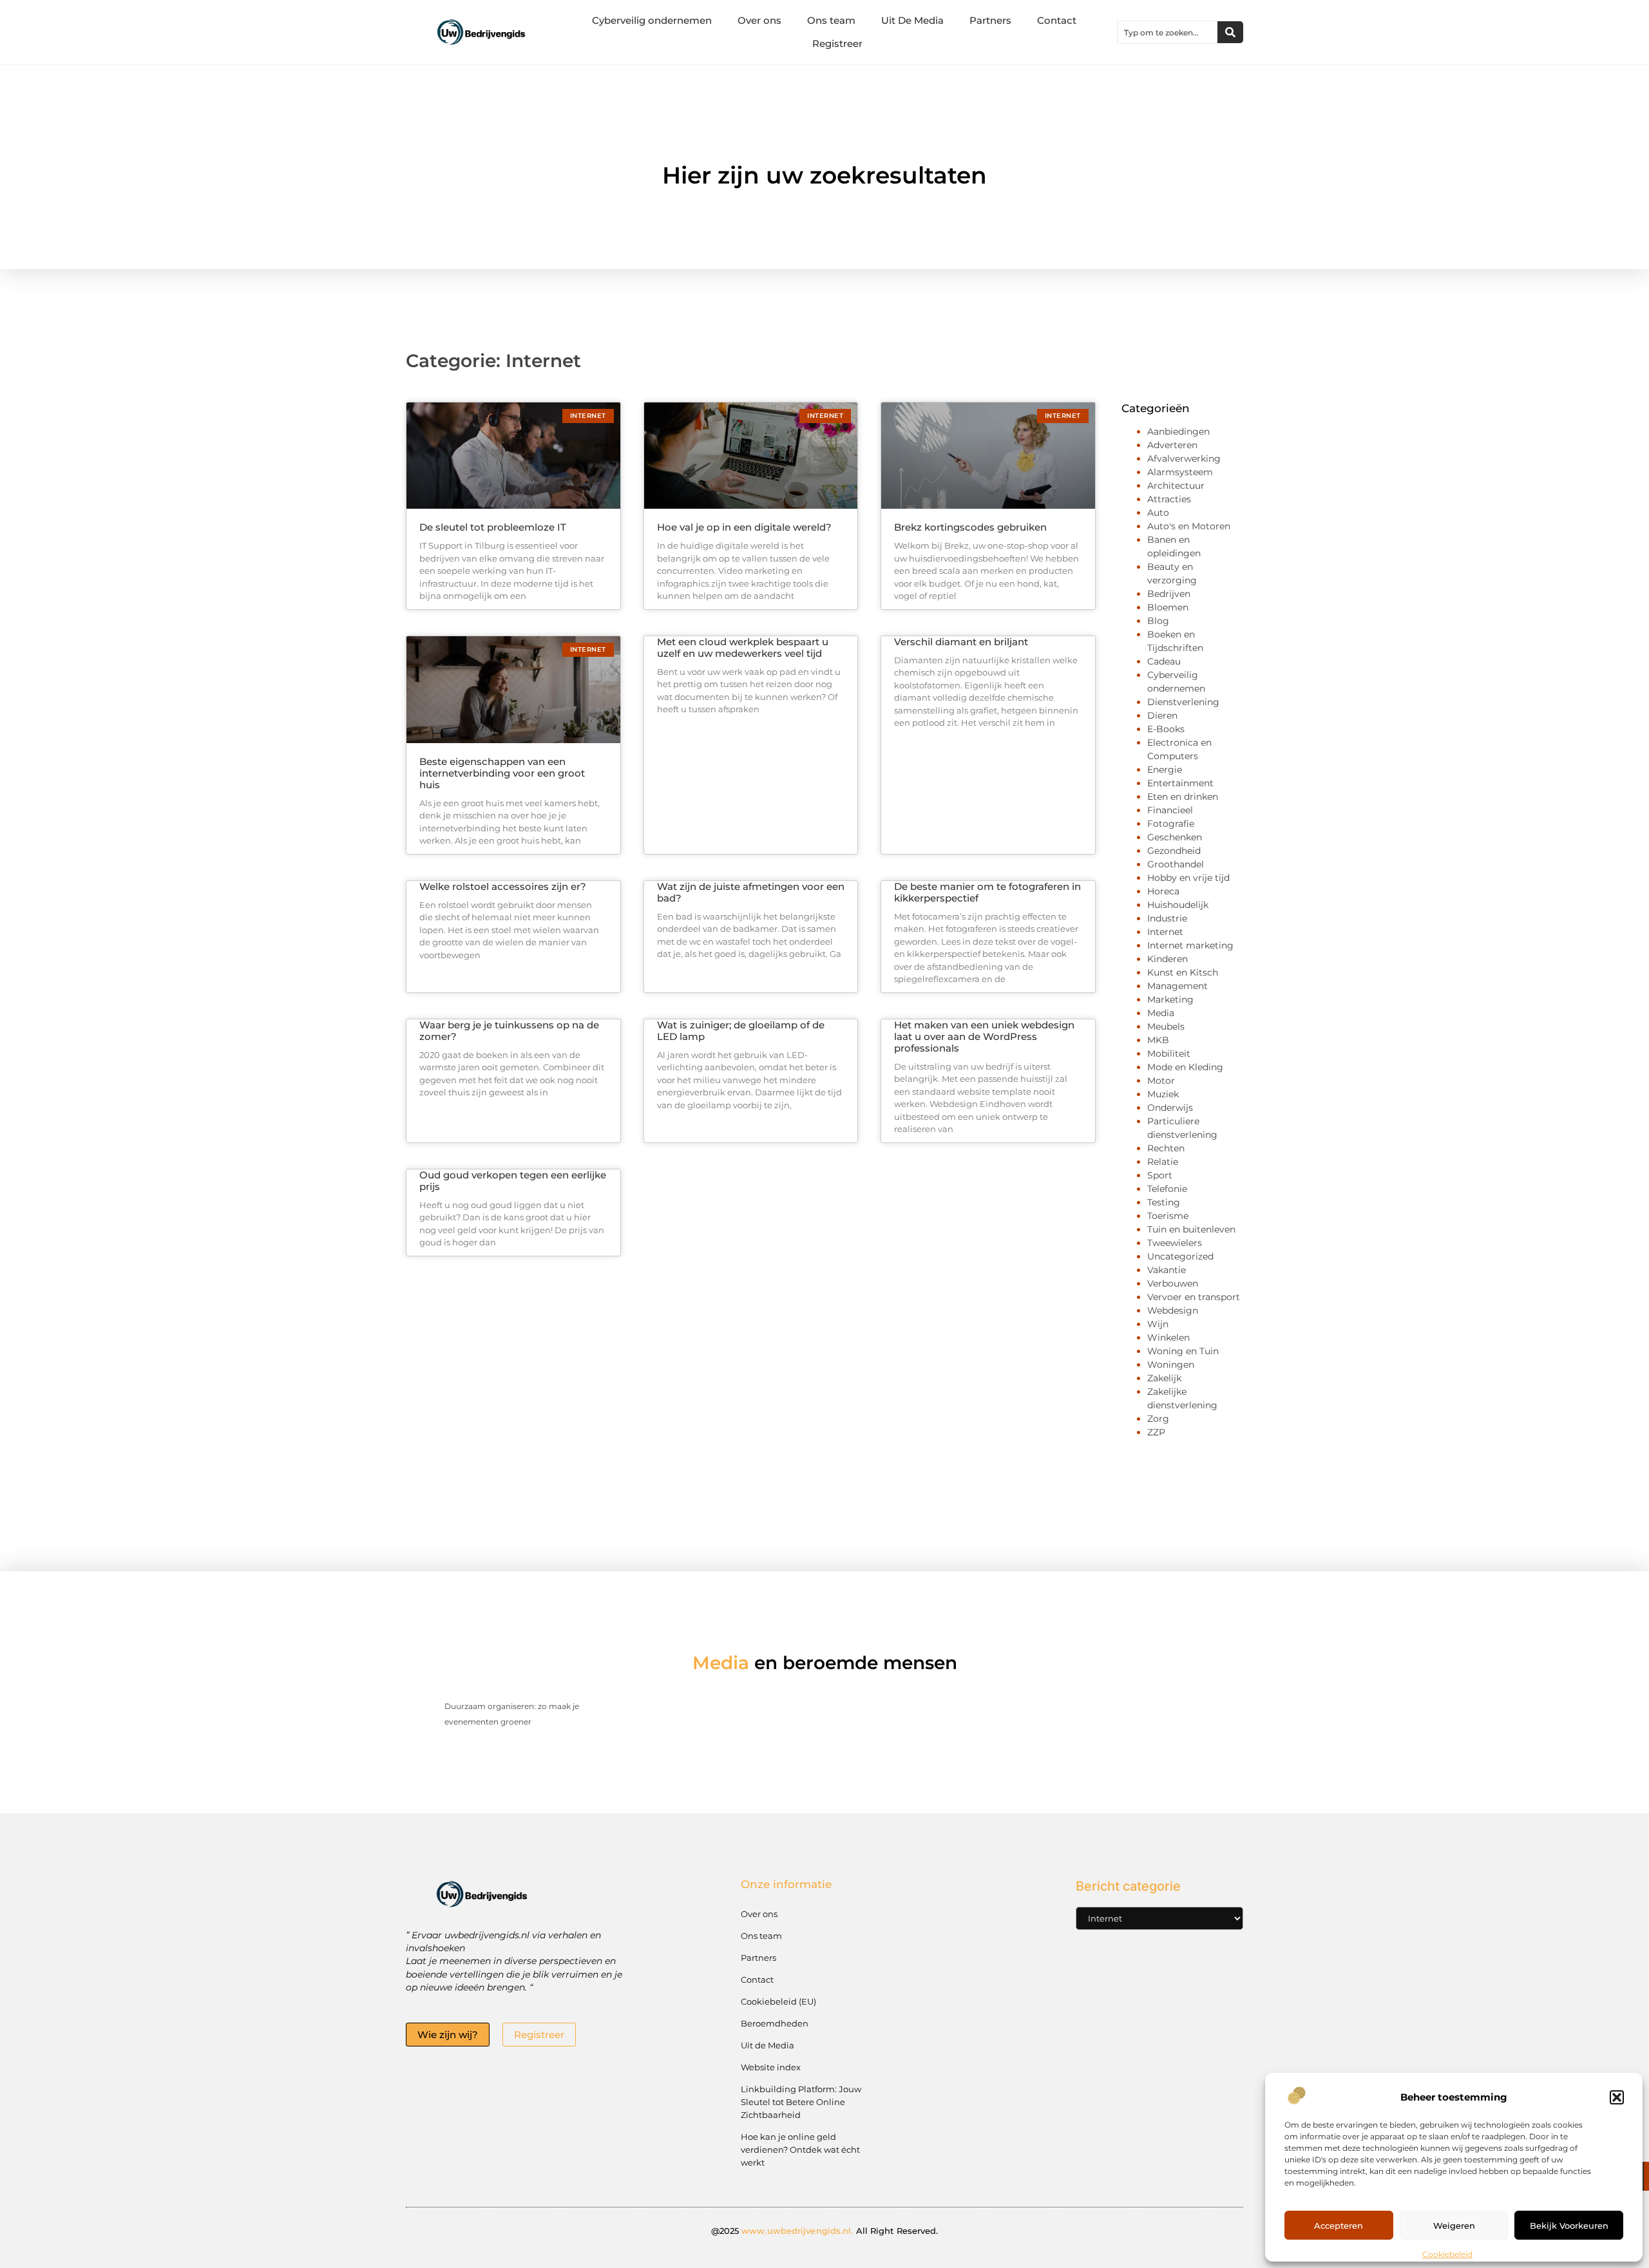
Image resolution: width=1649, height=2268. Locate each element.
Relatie (1163, 1162)
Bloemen (1168, 607)
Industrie (1167, 918)
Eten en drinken (1183, 797)
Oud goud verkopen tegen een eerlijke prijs (513, 1181)
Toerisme (1168, 1216)
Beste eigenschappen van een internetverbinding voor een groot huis (502, 773)
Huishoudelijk (1178, 905)
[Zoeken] (1230, 32)
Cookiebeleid (1447, 2254)
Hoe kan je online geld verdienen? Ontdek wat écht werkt (800, 2150)
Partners (990, 20)
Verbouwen (1173, 1283)
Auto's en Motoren (1189, 526)
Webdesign (1173, 1310)
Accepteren (1339, 2225)
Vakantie (1167, 1270)
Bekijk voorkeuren (1569, 2225)
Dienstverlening (1183, 702)
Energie (1165, 770)
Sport (1160, 1175)
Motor (1161, 1081)
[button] (1617, 2097)
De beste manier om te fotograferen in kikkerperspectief (987, 892)
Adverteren (1172, 445)
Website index (771, 2067)
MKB (1158, 1040)
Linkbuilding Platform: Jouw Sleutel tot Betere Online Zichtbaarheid (801, 2102)
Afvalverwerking (1184, 458)
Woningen (1171, 1365)
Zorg (1158, 1419)
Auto (1158, 513)
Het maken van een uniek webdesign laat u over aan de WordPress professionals (984, 1036)
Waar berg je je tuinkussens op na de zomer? (509, 1031)
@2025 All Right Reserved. (825, 2231)
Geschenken (1175, 837)
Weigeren (1454, 2225)
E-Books (1166, 729)
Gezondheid (1174, 851)
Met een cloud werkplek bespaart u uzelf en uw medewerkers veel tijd (743, 647)
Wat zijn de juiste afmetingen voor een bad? (751, 892)
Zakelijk (1164, 1378)
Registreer (837, 43)
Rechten (1166, 1148)
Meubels (1166, 1026)
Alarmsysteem (1180, 472)
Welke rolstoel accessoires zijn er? (503, 886)
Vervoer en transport (1194, 1297)
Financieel (1170, 810)
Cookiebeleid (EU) (778, 2001)
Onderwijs (1170, 1108)
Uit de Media (767, 2045)
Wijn (1158, 1324)
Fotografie (1171, 824)
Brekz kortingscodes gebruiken (970, 527)
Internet (1165, 932)
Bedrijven (1169, 594)
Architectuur (1176, 486)
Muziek (1163, 1094)
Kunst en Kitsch (1183, 972)
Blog (1158, 621)
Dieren (1162, 715)
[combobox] (1168, 32)
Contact (1057, 20)
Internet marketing (1190, 945)
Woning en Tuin (1183, 1351)
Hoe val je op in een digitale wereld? (744, 527)
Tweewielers (1175, 1243)
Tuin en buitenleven (1191, 1229)
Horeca (1163, 891)
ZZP (1156, 1432)
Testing (1164, 1202)
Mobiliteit (1169, 1054)
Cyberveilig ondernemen (652, 20)
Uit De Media (912, 20)
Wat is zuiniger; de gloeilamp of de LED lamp (741, 1031)
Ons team (831, 20)
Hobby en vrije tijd (1188, 878)
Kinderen (1168, 959)
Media (1161, 1013)
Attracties (1169, 499)
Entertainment (1180, 783)
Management (1177, 986)
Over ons (759, 20)
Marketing (1170, 999)
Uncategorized (1180, 1256)
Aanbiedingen (1178, 431)
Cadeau (1164, 661)
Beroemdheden (775, 2023)
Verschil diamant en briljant (961, 642)
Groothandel (1176, 864)
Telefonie (1167, 1189)
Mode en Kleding (1185, 1067)
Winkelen (1168, 1337)
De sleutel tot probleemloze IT (493, 527)
